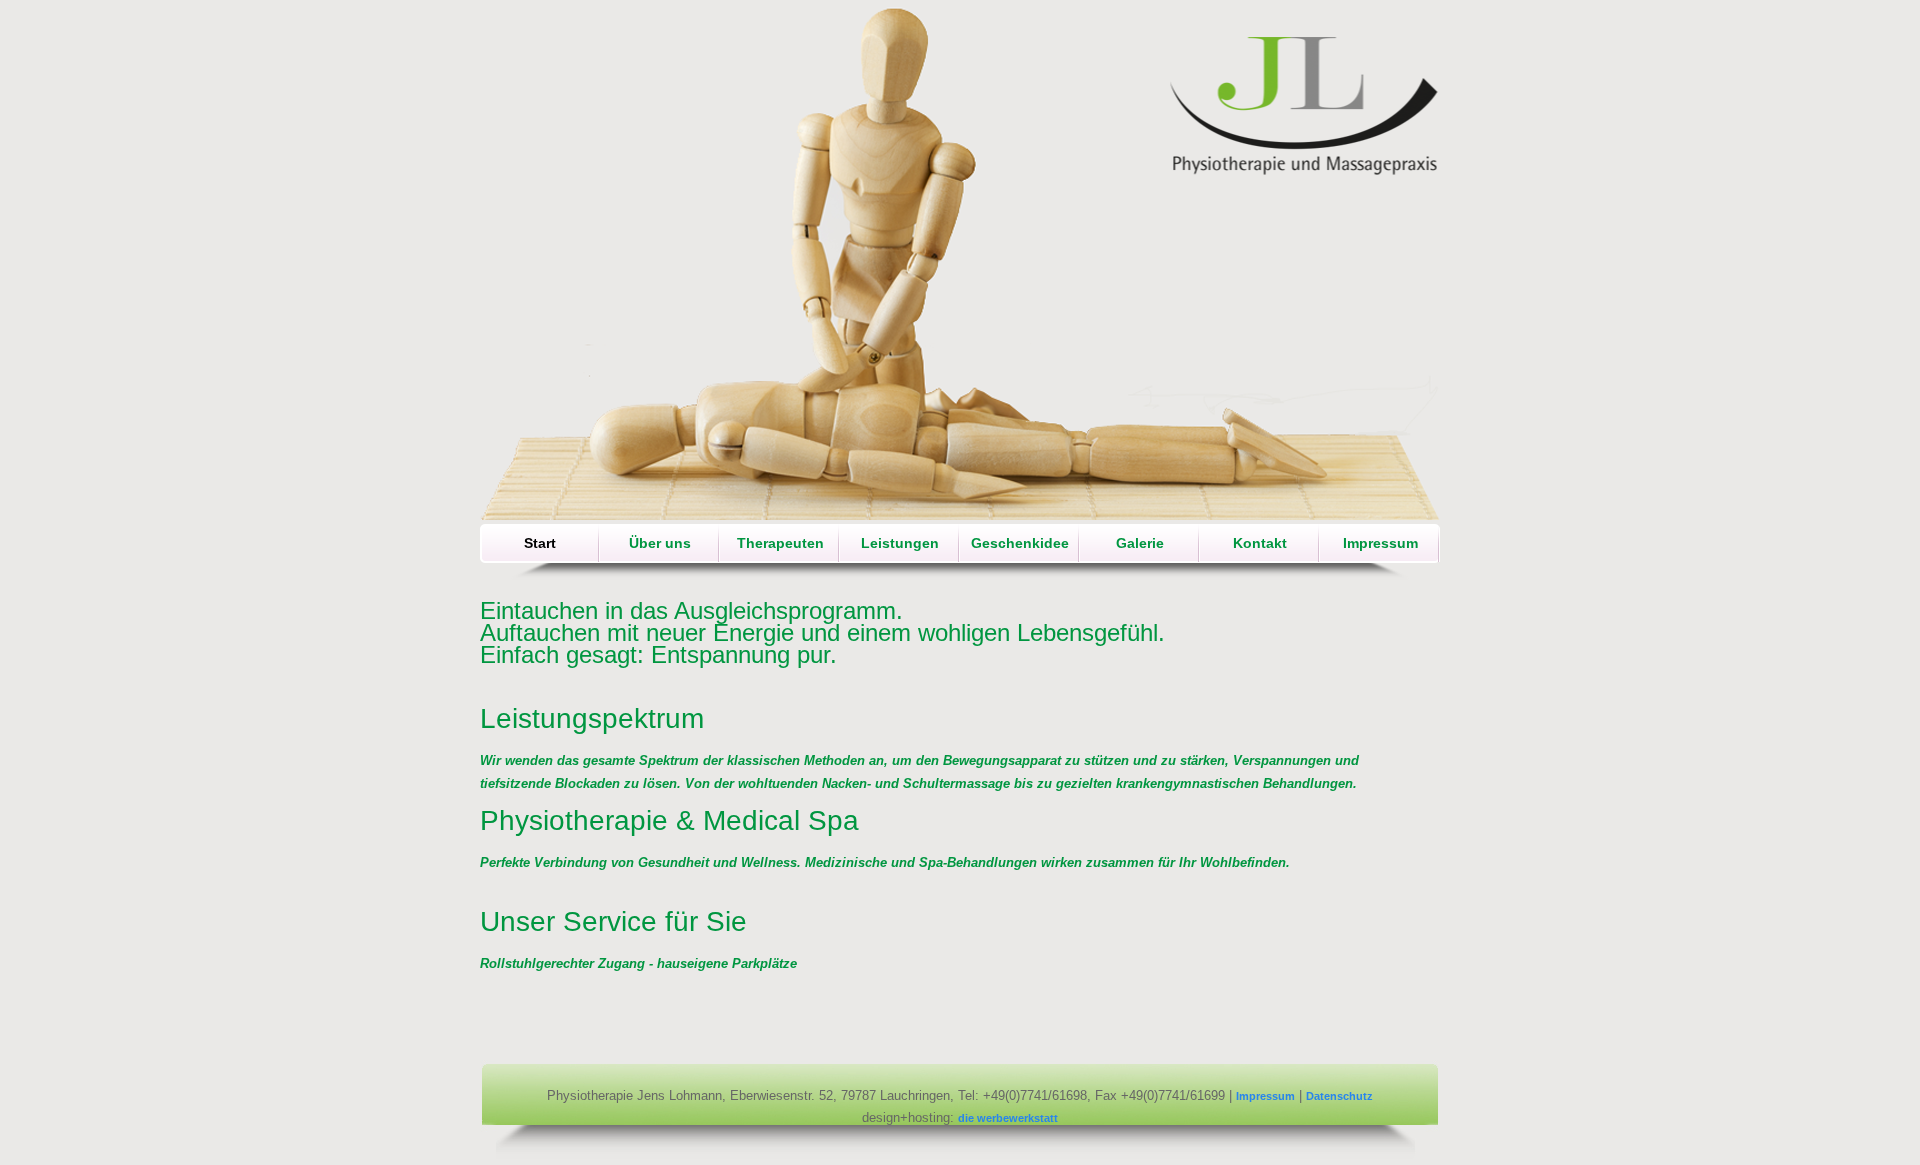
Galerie (1140, 543)
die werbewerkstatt (1008, 1118)
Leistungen (900, 543)
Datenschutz (1339, 1096)
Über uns (660, 543)
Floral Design (1305, 107)
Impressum (1380, 543)
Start (540, 543)
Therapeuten (780, 543)
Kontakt (1260, 543)
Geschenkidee (1020, 543)
